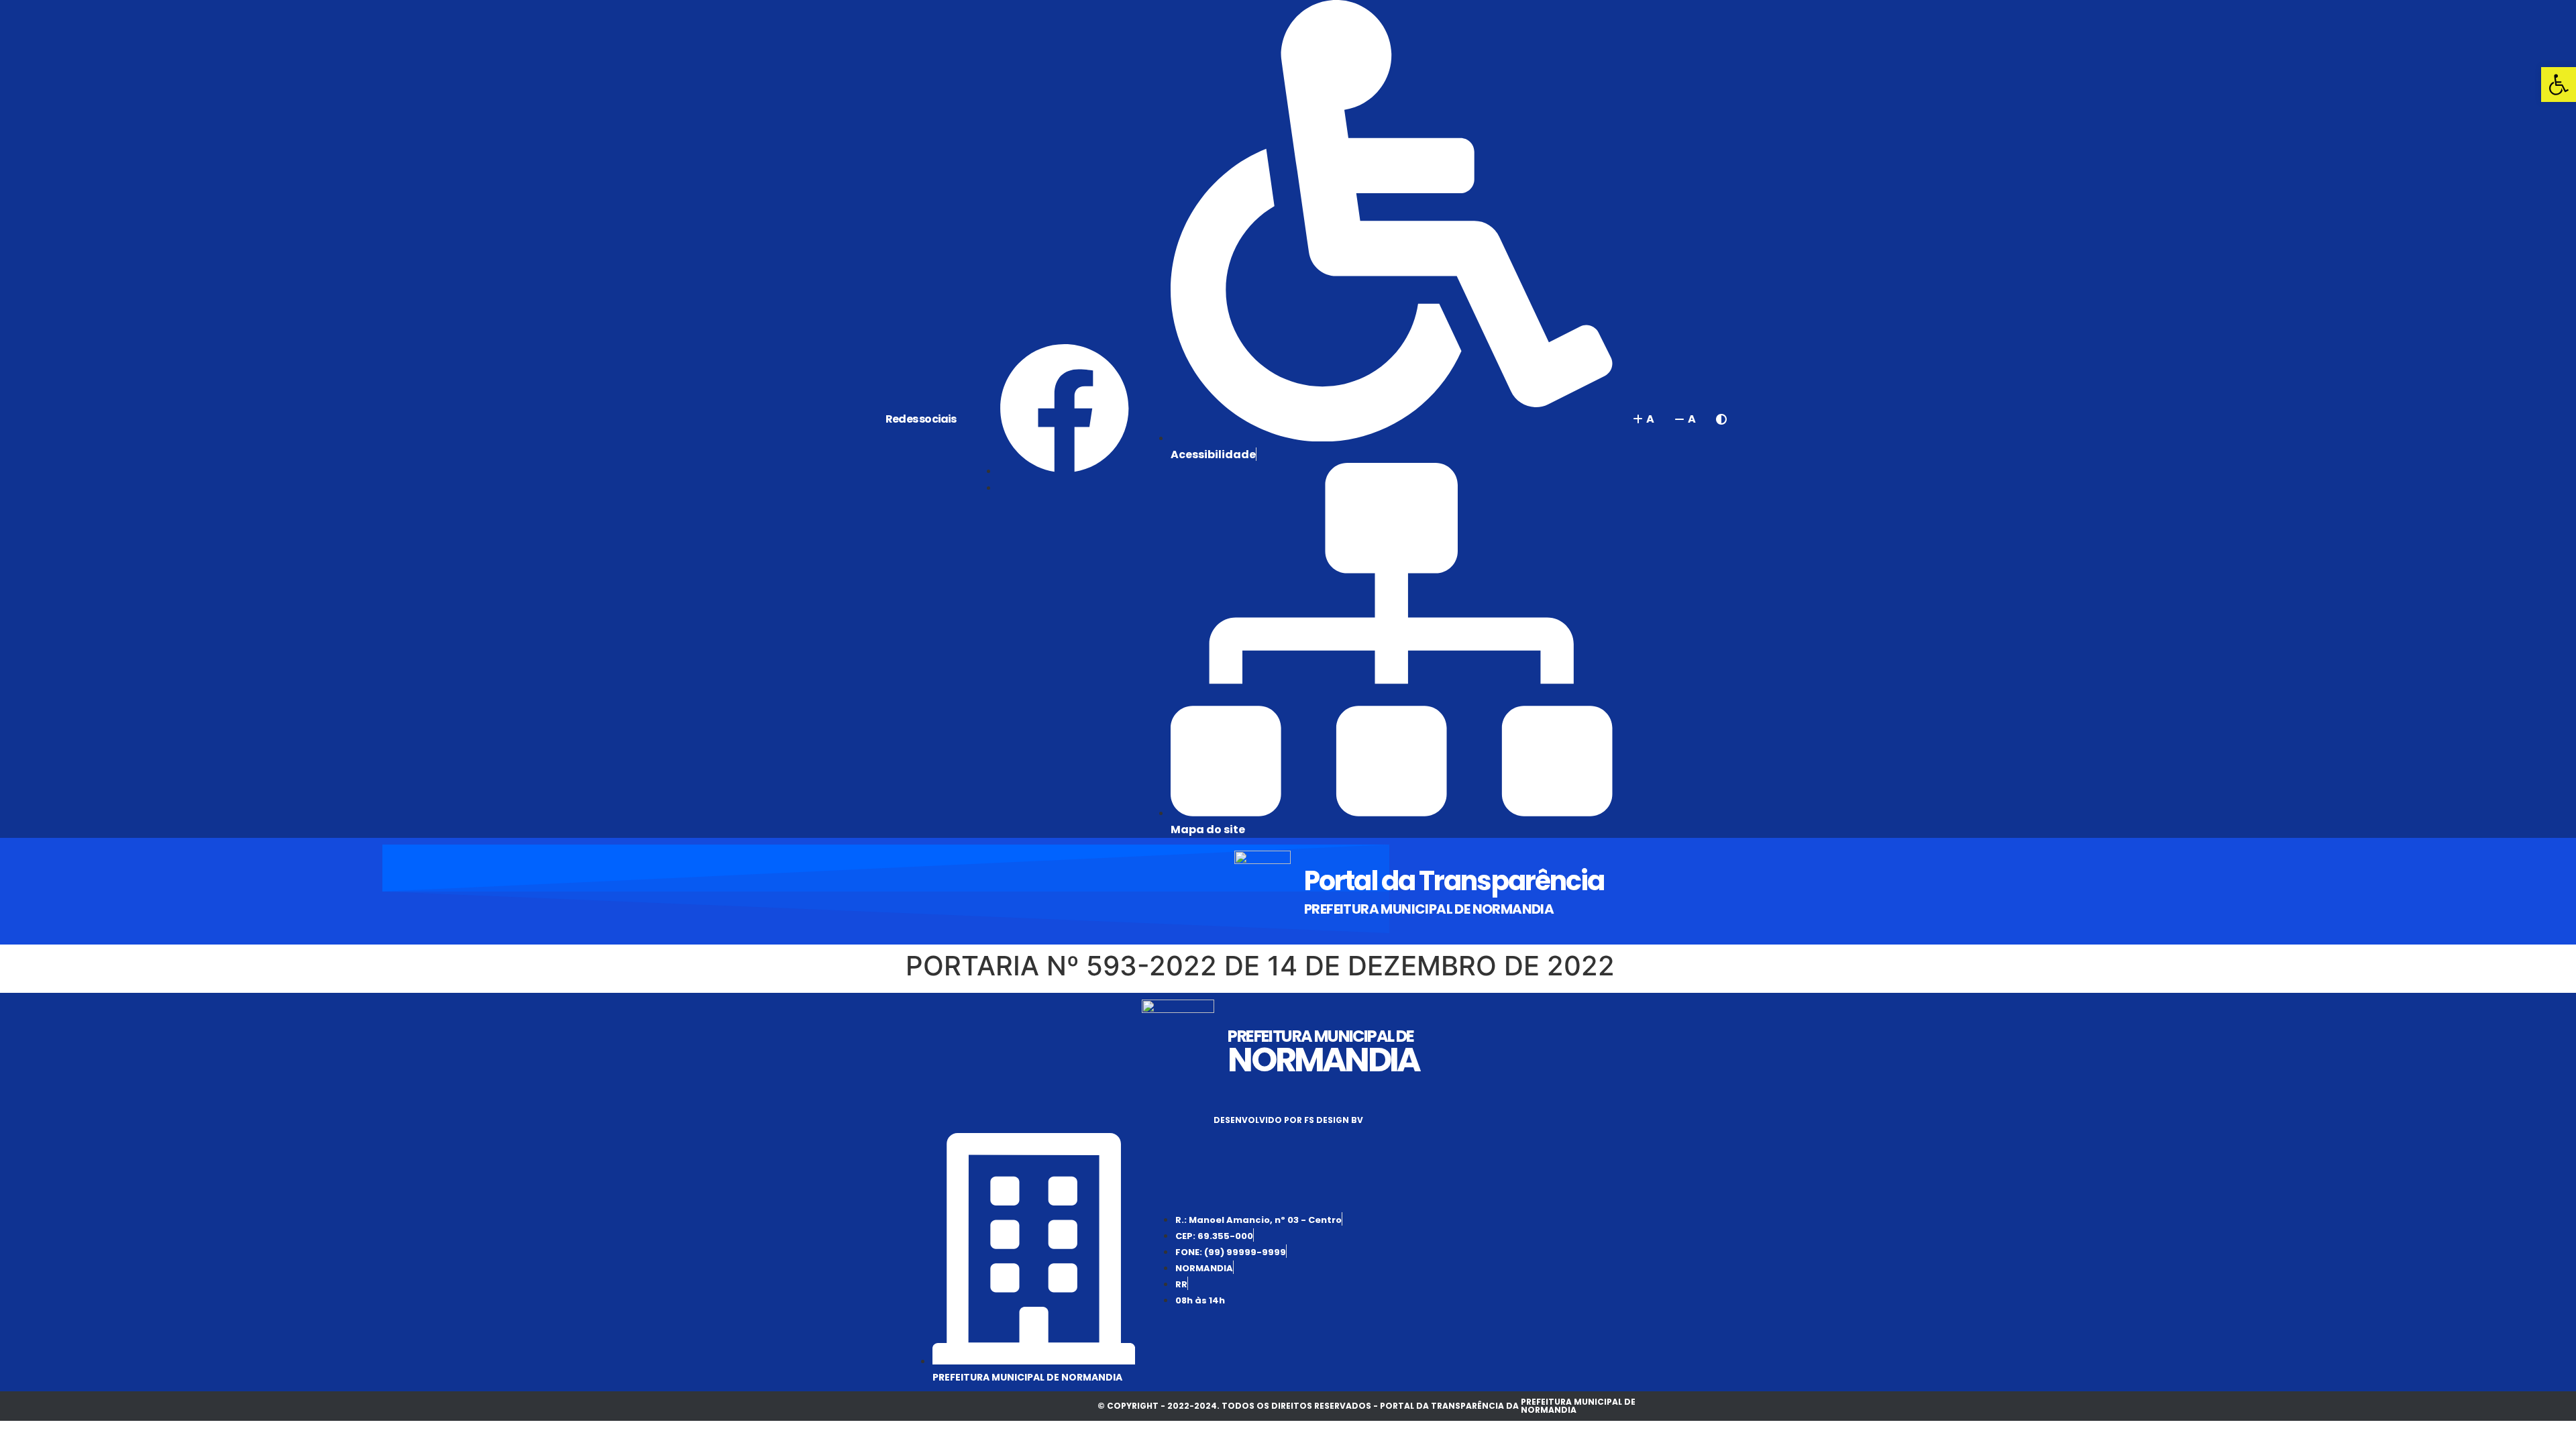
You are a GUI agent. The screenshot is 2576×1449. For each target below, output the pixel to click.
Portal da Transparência (1454, 881)
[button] (2559, 85)
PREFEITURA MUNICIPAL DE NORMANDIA (1429, 909)
